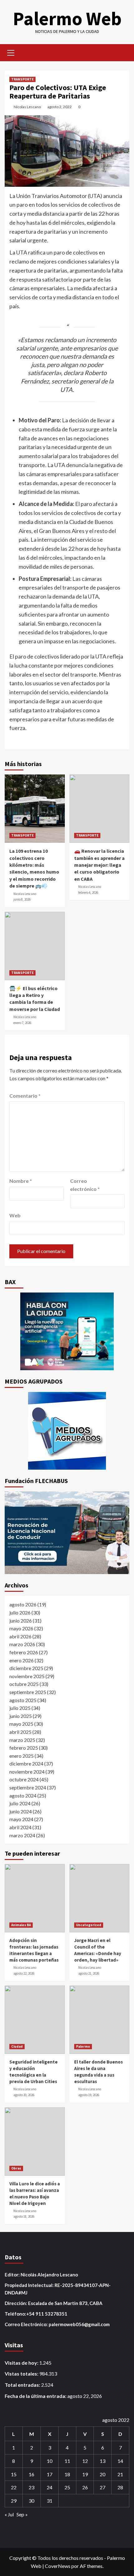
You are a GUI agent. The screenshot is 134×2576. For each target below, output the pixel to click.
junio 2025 (21, 1716)
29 (14, 2501)
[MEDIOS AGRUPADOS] (67, 1431)
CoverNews (58, 2566)
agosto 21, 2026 (89, 1973)
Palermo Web (67, 18)
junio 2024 (21, 1811)
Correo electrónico (85, 1185)
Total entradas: (23, 2385)
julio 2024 (20, 1803)
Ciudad (17, 2046)
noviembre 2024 (27, 1772)
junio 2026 (21, 1621)
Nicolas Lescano (27, 107)
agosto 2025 (23, 1700)
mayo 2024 (21, 1819)
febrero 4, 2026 (88, 893)
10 (50, 2461)
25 (67, 2487)
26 (85, 2487)
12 (85, 2461)
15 (14, 2474)
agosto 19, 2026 (89, 2095)
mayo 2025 (21, 1724)
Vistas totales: (22, 2374)
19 (85, 2474)
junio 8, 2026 (22, 899)
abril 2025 (20, 1732)
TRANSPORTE (22, 79)
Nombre (21, 1181)
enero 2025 (22, 1756)
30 (31, 2501)
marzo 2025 (22, 1740)
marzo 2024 (22, 1835)
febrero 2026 (24, 1652)
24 (50, 2487)
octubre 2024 (24, 1779)
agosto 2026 (23, 1604)
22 (14, 2487)
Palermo (83, 2046)
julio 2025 (20, 1708)
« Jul (9, 2514)
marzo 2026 (22, 1644)
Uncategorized (89, 1925)
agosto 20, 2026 (24, 2095)
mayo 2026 (21, 1628)
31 (50, 2501)
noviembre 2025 (27, 1676)
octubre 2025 (24, 1684)
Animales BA (21, 1925)
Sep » (22, 2514)
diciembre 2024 (26, 1763)
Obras (16, 2168)
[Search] (122, 52)
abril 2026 (20, 1636)
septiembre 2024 (28, 1787)
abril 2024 (20, 1827)
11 (67, 2461)
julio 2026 (20, 1612)
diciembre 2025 (26, 1668)
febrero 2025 (24, 1748)
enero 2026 (22, 1660)
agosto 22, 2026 (24, 1973)
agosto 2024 (23, 1795)
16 (31, 2474)
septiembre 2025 (28, 1692)
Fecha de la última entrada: (36, 2396)
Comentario (25, 1096)
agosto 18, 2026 (24, 2216)
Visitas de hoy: (22, 2363)
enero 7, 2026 (22, 1023)
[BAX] (67, 1331)
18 (67, 2474)
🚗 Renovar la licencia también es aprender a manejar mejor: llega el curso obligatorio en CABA (99, 865)
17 (50, 2474)
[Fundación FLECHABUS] (67, 1533)
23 (31, 2487)
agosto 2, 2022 (60, 107)
